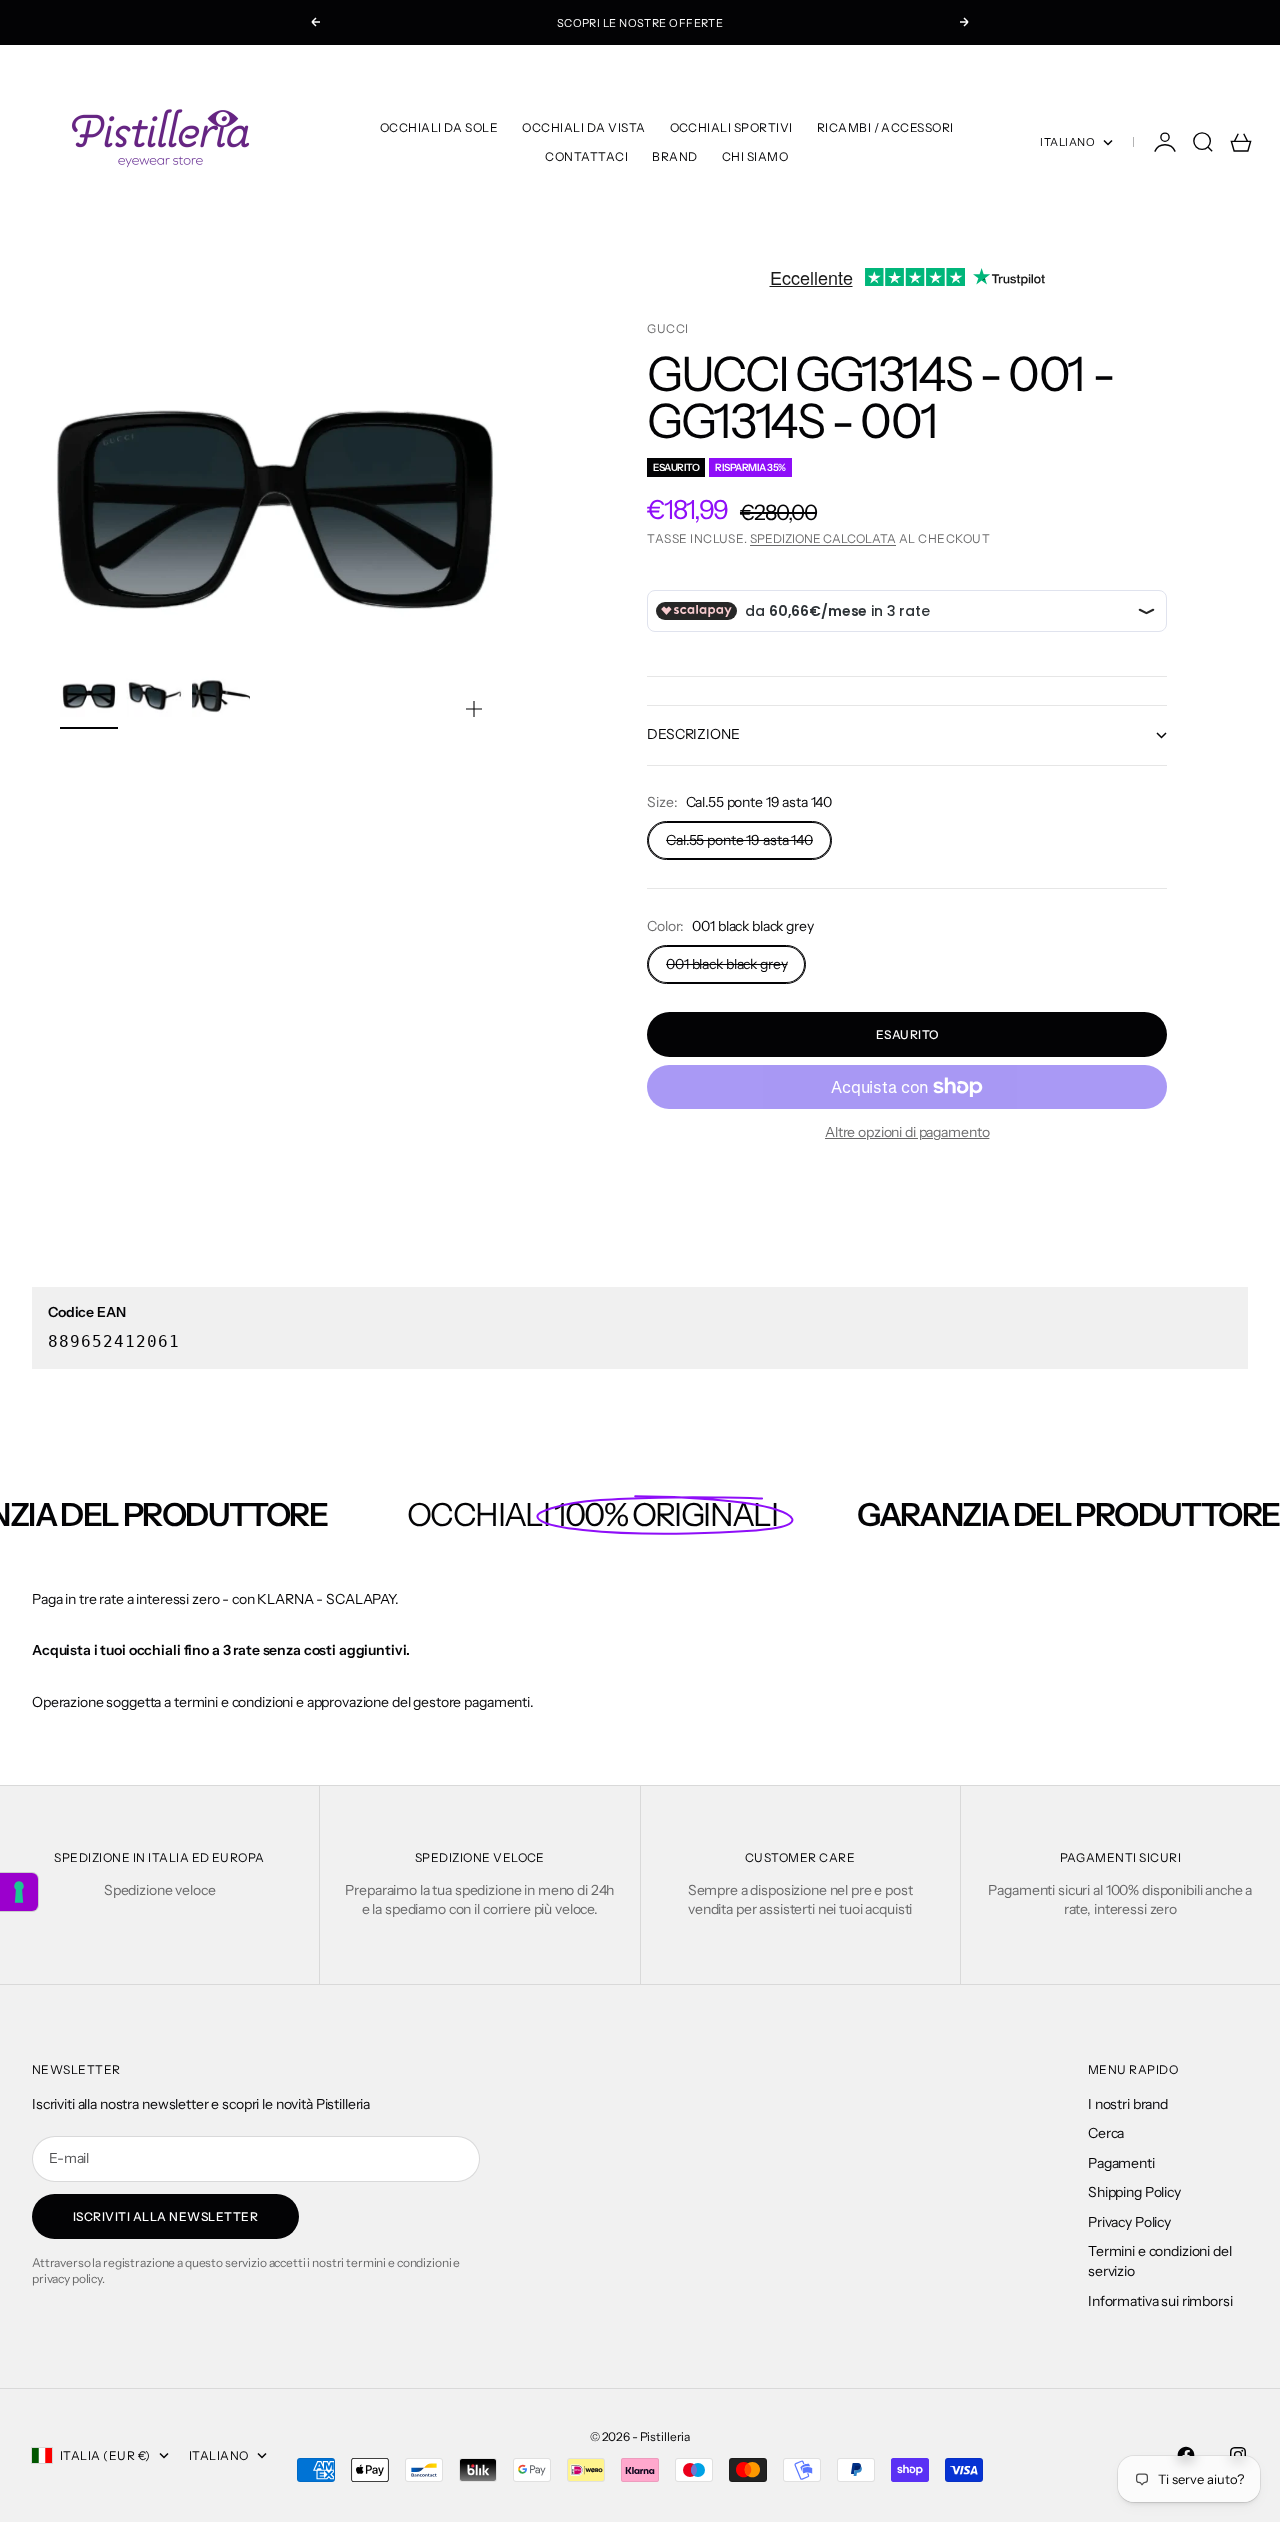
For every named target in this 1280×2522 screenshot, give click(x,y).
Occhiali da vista (583, 127)
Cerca (1106, 2133)
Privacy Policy (1129, 2222)
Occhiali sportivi (731, 127)
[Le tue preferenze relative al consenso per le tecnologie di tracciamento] (19, 1892)
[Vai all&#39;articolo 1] (89, 696)
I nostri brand (1128, 2104)
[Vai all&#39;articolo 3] (221, 696)
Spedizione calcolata (823, 538)
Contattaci (586, 156)
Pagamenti (1121, 2163)
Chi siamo (755, 156)
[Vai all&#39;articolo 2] (155, 696)
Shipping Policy (1134, 2192)
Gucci (667, 328)
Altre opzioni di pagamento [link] (907, 1132)
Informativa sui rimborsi (1160, 2301)
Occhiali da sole (439, 127)
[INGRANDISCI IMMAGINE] (474, 709)
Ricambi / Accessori (885, 127)
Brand (674, 156)
